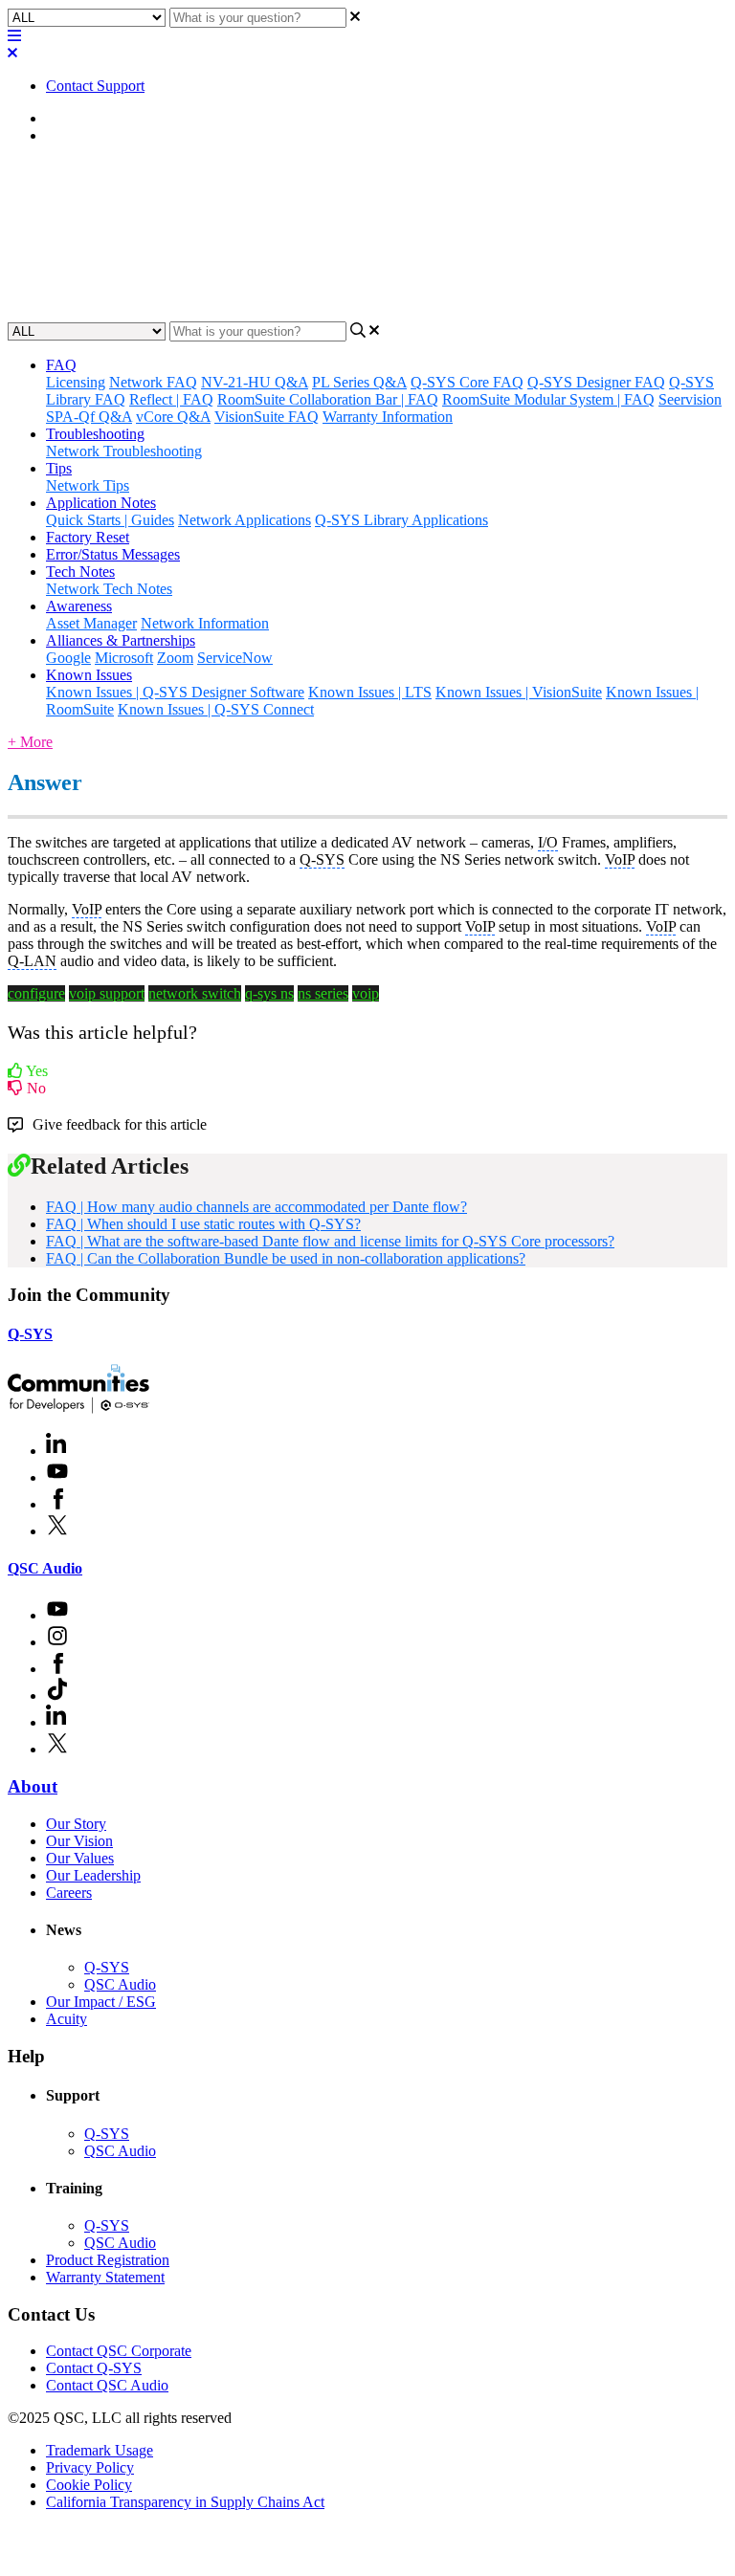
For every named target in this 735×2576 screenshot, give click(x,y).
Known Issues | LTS (370, 692)
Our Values (80, 1858)
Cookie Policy (89, 2485)
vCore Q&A (173, 417)
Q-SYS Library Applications (401, 520)
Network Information (205, 623)
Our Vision (79, 1841)
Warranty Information (388, 417)
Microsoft (124, 658)
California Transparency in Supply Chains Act (185, 2502)
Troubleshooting (95, 434)
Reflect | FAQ (171, 399)
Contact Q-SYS (94, 2368)
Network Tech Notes (109, 589)
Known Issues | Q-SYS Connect (216, 709)
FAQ (61, 135)
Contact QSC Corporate (119, 2351)
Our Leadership (93, 1875)
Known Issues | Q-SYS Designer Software (175, 692)
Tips (59, 468)
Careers (69, 1893)
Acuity (67, 2019)
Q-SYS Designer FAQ (596, 382)
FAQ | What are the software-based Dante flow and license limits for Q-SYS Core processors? (330, 1241)
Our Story (76, 1824)
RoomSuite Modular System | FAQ (548, 399)
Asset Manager (91, 623)
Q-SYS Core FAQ (467, 382)
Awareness (79, 606)
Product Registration (108, 2260)
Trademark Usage (100, 2450)
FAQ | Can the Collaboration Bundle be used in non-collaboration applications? (286, 1258)
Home (65, 118)
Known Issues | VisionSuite (519, 692)
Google (68, 658)
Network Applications (245, 520)
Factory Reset (88, 537)
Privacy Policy (90, 2467)
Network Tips (88, 485)
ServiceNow (235, 658)
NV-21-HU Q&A (255, 382)
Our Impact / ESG (101, 2002)
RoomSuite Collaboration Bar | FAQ (328, 399)
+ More (30, 742)
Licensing (76, 382)
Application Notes (101, 503)
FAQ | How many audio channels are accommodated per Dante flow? (256, 1207)
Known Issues (89, 675)
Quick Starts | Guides (110, 520)
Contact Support (95, 86)
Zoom (175, 658)
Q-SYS (30, 1334)
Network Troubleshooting (124, 451)
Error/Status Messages (113, 554)
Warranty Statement (105, 2277)
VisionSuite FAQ (267, 417)
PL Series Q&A (359, 382)
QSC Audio (45, 1568)
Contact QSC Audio (107, 2385)
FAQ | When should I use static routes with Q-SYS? (203, 1224)
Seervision (690, 399)
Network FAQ (153, 382)
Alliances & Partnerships (121, 640)
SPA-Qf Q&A (89, 417)
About (33, 1786)
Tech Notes (80, 572)
